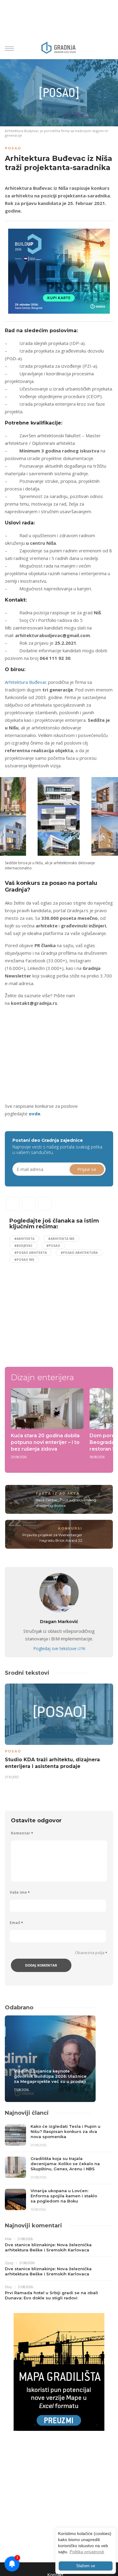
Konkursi (70, 1528)
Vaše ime (20, 1892)
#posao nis (24, 1260)
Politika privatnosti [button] (87, 2552)
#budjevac (23, 1246)
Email (16, 1923)
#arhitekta (24, 1239)
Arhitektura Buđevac (26, 682)
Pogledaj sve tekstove (59, 1648)
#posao (53, 1246)
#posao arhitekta (31, 1253)
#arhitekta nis (61, 1239)
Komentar (22, 1833)
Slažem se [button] (86, 2566)
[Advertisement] (56, 1054)
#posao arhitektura (79, 1253)
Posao (13, 148)
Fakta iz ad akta (58, 1493)
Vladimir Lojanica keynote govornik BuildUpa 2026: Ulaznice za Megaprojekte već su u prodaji (50, 2076)
